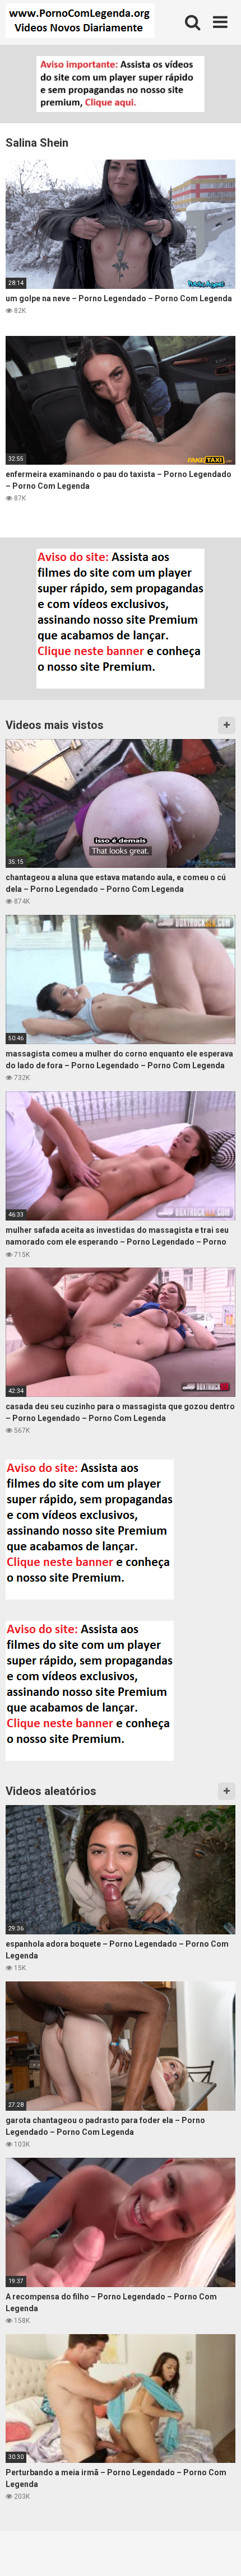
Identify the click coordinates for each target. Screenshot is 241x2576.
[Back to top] (220, 2553)
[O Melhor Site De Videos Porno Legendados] (80, 22)
